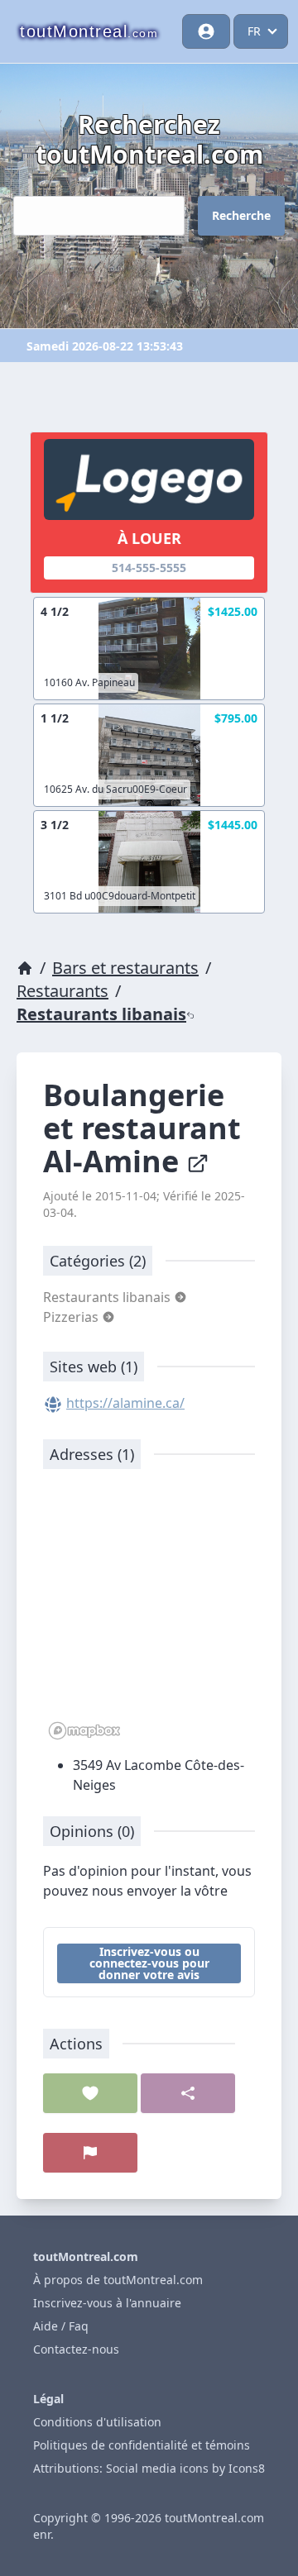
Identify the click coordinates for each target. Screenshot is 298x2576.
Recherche (241, 215)
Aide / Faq (61, 2326)
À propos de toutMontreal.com (118, 2280)
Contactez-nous (76, 2349)
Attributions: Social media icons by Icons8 (149, 2468)
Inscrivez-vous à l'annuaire (107, 2303)
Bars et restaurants (125, 968)
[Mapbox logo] (84, 1731)
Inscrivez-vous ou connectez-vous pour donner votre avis (149, 1963)
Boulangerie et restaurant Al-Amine (142, 1128)
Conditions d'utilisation (97, 2422)
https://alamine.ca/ (125, 1403)
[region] (149, 1613)
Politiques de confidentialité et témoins (142, 2445)
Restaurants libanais (101, 1014)
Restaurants (62, 991)
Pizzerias (72, 1317)
